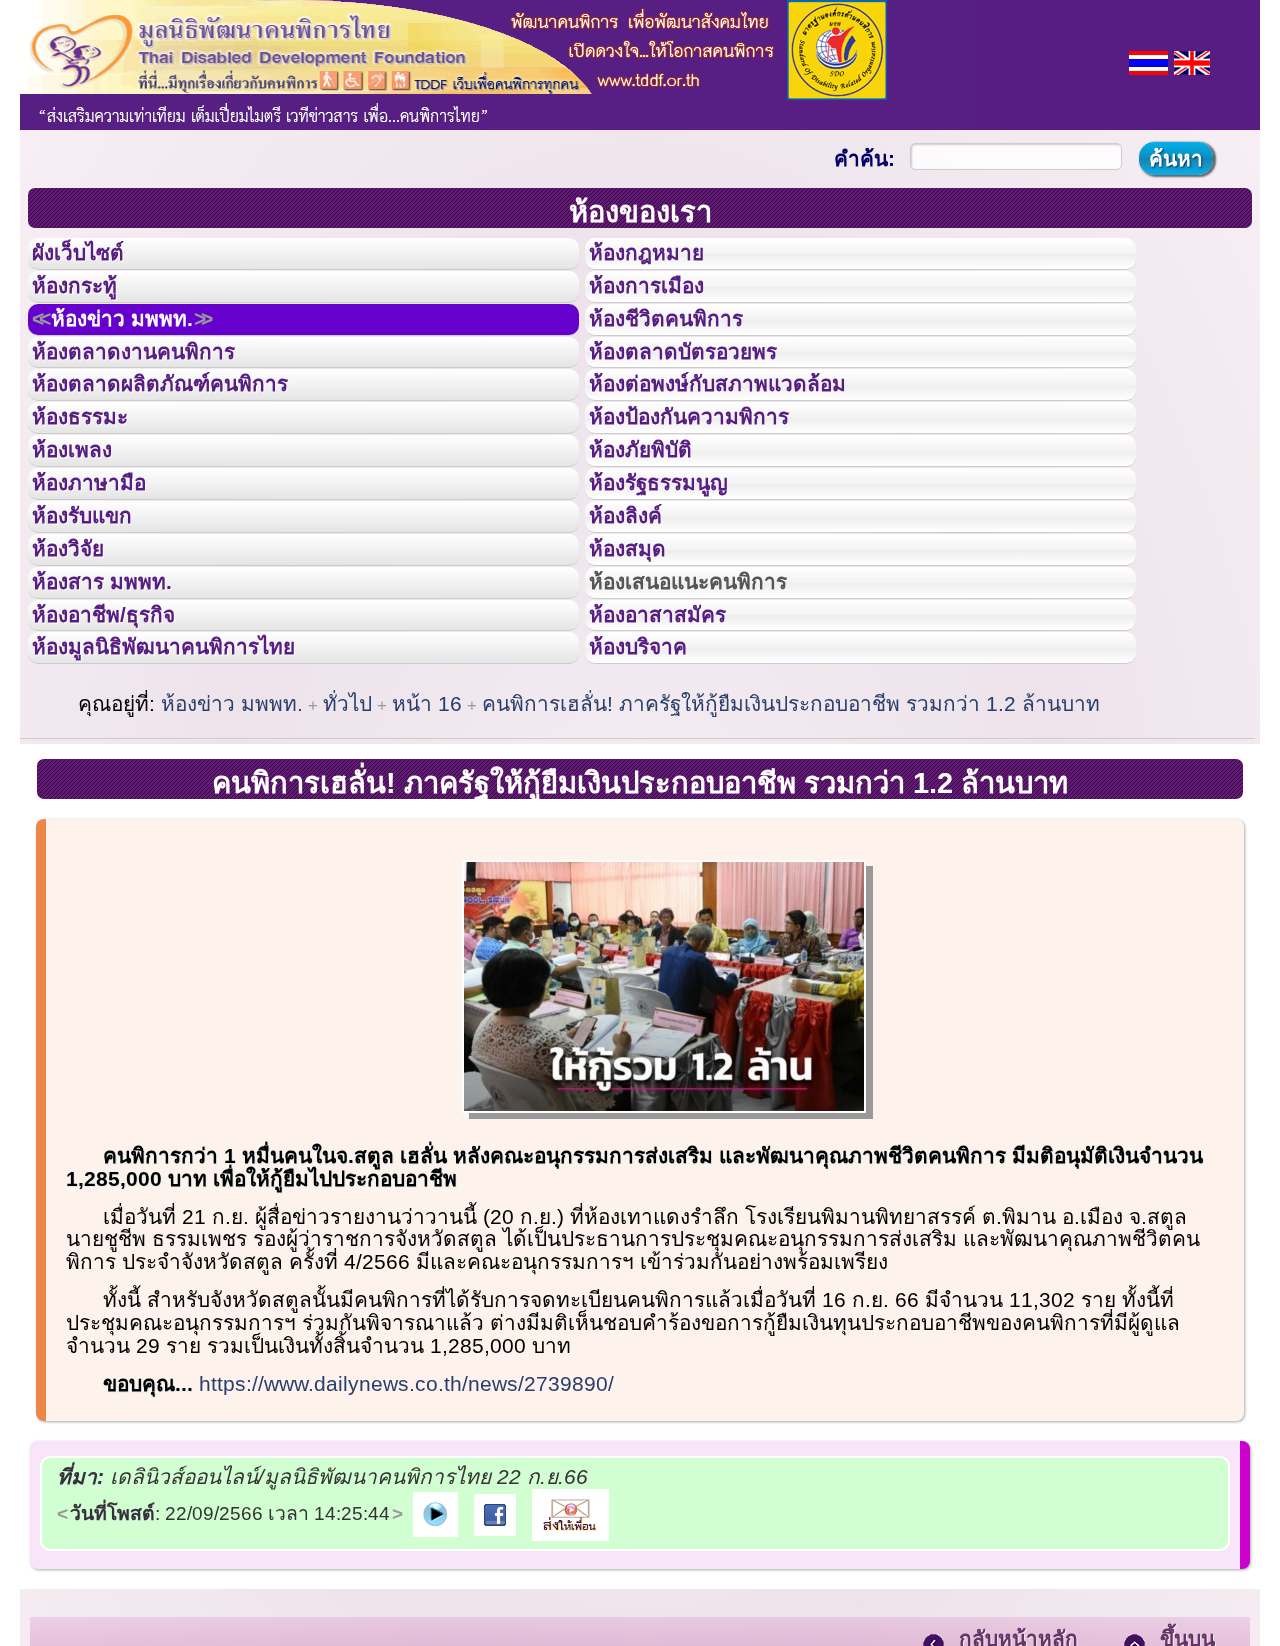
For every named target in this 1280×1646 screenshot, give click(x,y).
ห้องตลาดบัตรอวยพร (706, 394)
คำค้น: (864, 158)
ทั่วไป (347, 859)
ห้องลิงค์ (638, 618)
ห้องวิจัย (81, 663)
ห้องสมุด (640, 663)
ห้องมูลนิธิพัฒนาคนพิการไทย (194, 797)
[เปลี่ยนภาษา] (1148, 60)
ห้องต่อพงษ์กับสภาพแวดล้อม (746, 438)
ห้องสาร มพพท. (119, 708)
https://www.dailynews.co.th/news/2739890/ (406, 1539)
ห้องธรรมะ (94, 483)
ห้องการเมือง (663, 304)
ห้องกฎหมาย (663, 259)
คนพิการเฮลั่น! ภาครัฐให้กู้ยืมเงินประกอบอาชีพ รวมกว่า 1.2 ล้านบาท (791, 859)
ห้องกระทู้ (88, 304)
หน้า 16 (427, 859)
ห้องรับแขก (98, 618)
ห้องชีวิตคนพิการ (686, 349)
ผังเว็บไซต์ (94, 259)
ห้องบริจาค (654, 797)
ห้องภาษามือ (105, 573)
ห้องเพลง (85, 528)
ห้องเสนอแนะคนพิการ (713, 708)
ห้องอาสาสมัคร (676, 753)
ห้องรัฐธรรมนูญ (677, 573)
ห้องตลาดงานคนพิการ (157, 394)
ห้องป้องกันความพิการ (713, 483)
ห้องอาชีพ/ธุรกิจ (123, 753)
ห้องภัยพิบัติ (656, 528)
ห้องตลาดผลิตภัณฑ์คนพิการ (189, 438)
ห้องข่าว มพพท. (146, 349)
